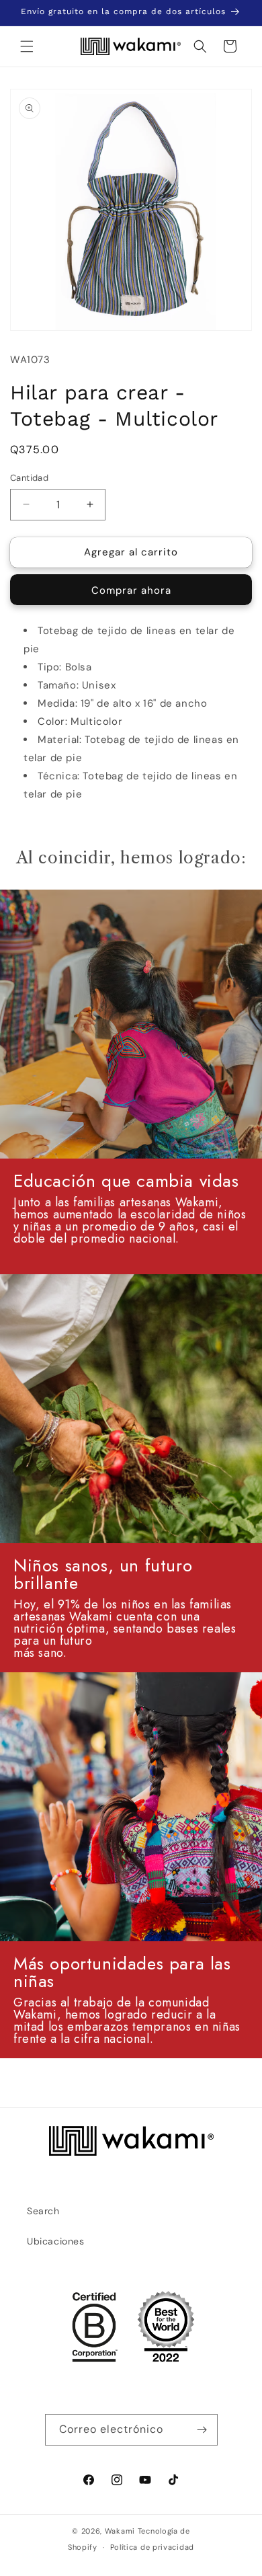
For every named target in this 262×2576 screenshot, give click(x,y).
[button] (27, 46)
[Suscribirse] (202, 2430)
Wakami (120, 2531)
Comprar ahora (131, 590)
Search (43, 2211)
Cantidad (29, 478)
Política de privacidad (152, 2547)
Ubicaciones (56, 2241)
